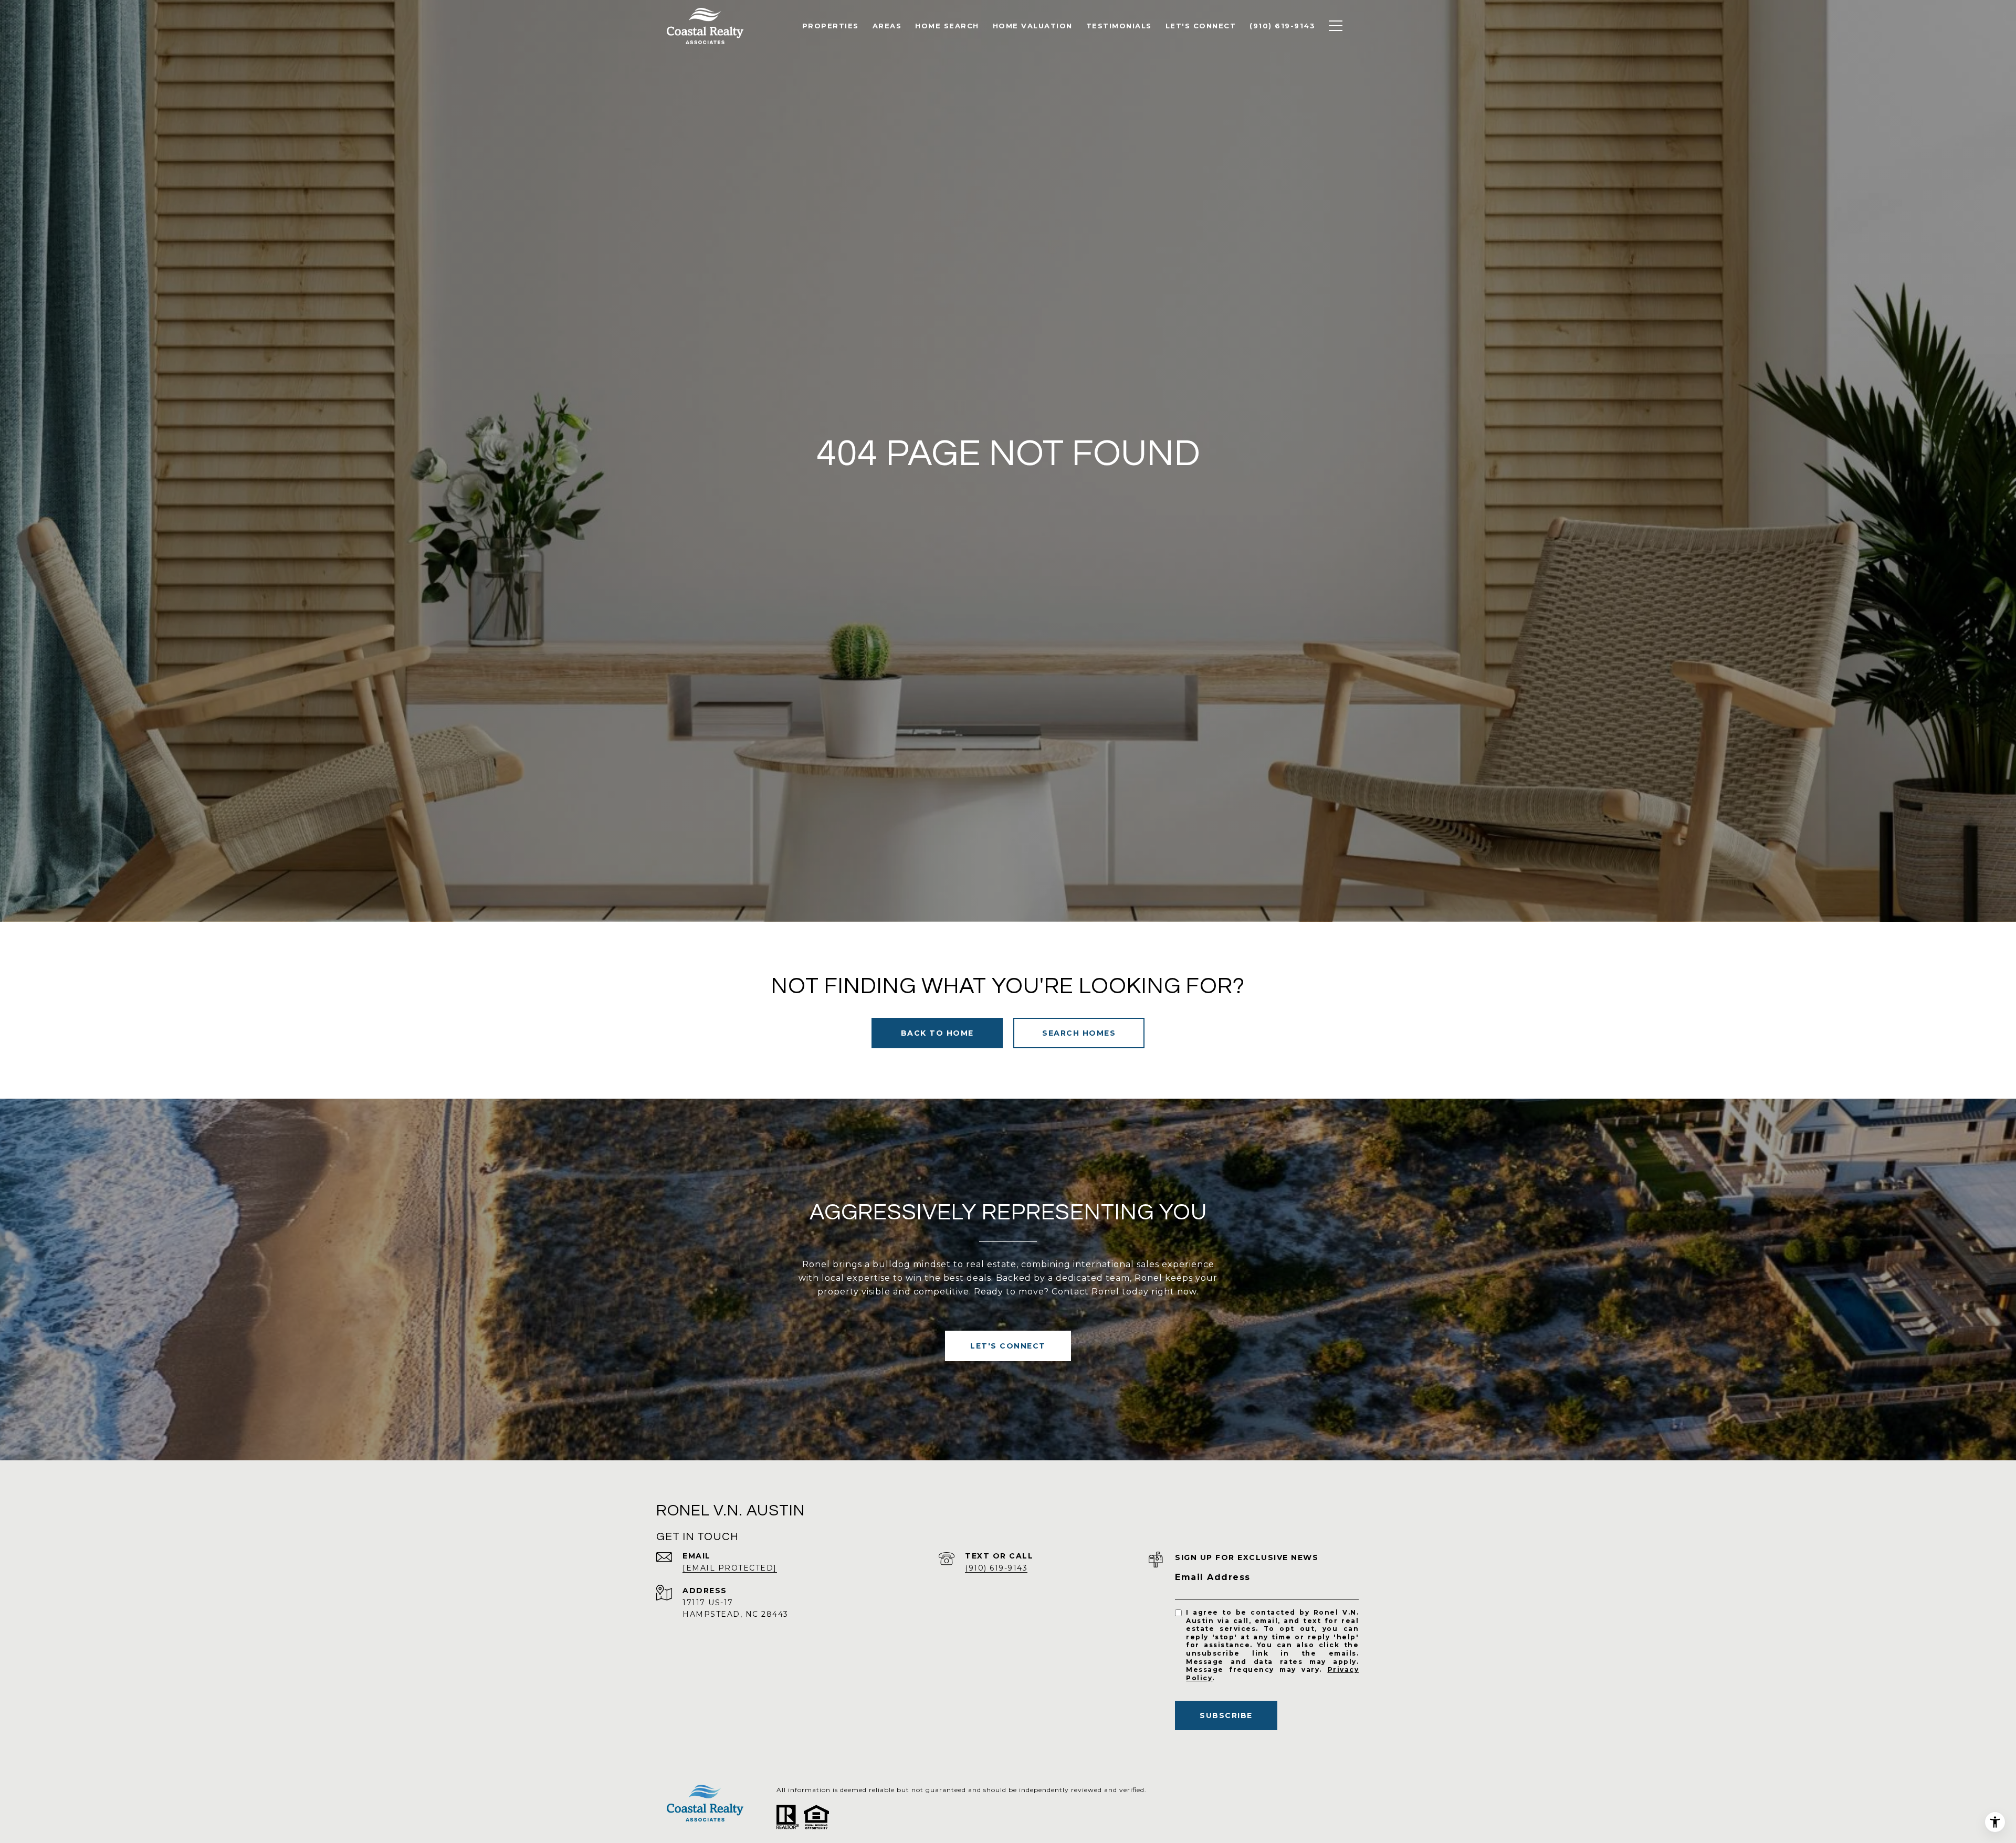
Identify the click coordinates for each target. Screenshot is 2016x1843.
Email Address (1213, 1577)
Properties (831, 26)
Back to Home (937, 1033)
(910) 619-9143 (996, 1568)
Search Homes (1079, 1033)
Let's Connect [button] (1008, 1346)
